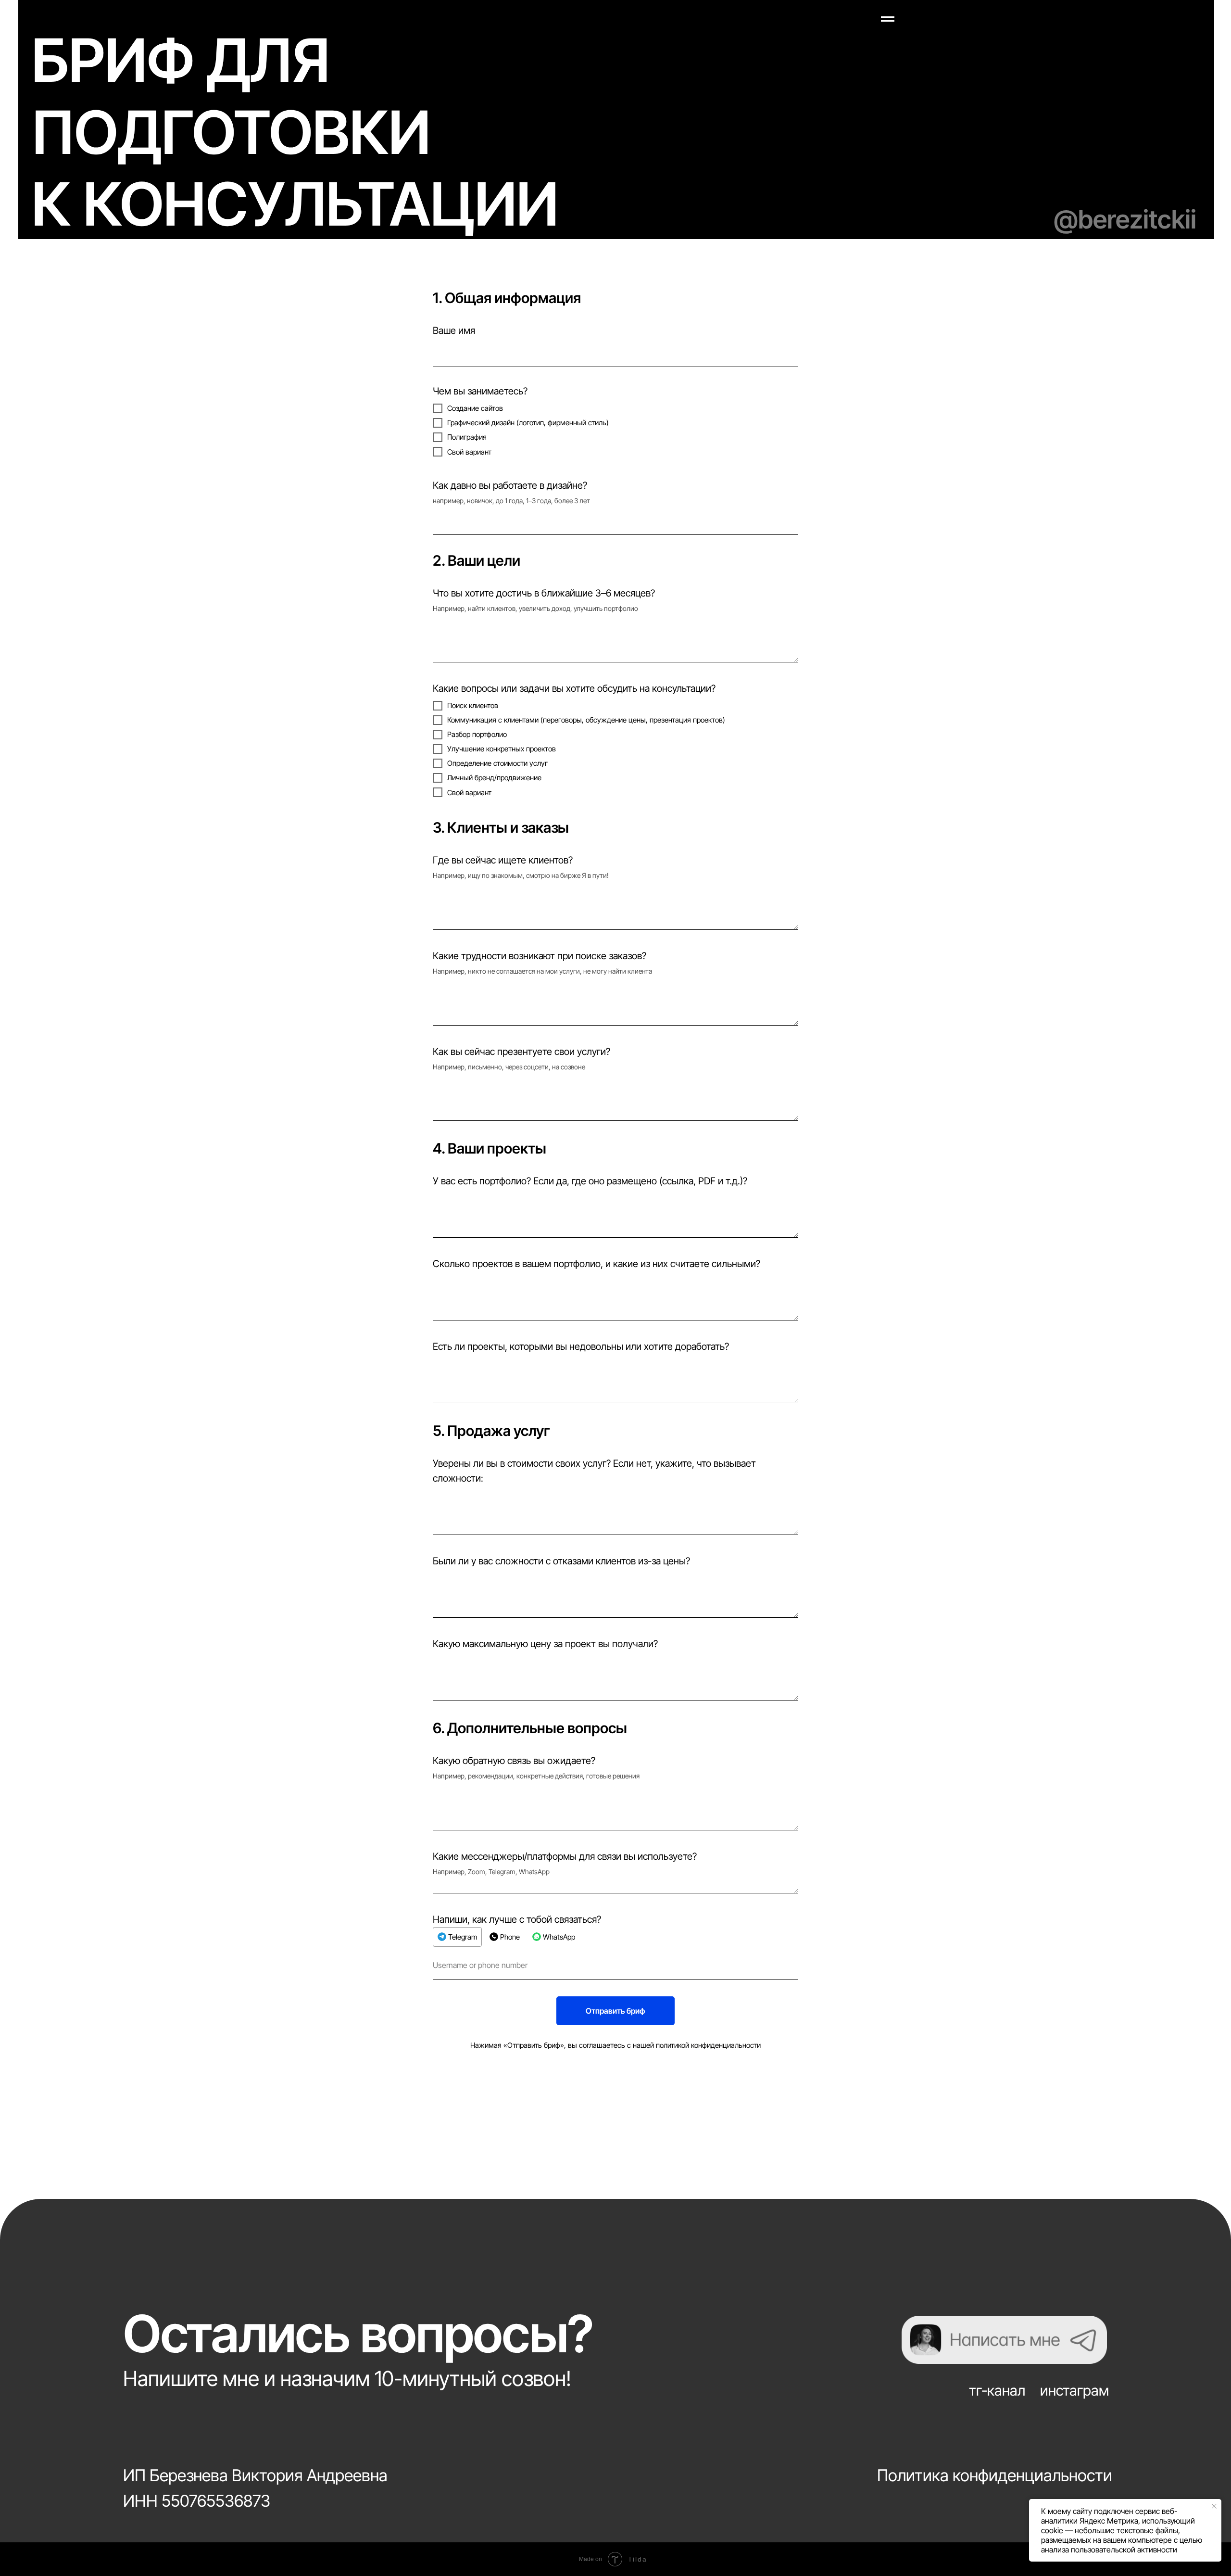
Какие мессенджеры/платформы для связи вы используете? (565, 1856)
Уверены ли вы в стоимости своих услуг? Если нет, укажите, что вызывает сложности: (594, 1471)
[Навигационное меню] (888, 19)
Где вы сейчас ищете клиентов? (503, 860)
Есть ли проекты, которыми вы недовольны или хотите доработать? (581, 1346)
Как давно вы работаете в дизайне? (510, 485)
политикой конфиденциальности (708, 2045)
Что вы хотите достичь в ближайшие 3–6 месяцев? (544, 593)
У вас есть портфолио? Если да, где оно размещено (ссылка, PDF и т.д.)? (590, 1181)
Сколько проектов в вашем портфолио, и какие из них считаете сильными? (597, 1264)
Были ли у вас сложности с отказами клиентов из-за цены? (561, 1561)
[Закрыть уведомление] (1214, 2506)
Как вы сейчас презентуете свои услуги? (521, 1052)
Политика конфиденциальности (995, 2475)
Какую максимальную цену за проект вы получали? (545, 1644)
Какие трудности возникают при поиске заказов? (540, 956)
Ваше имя (454, 330)
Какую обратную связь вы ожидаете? (514, 1761)
